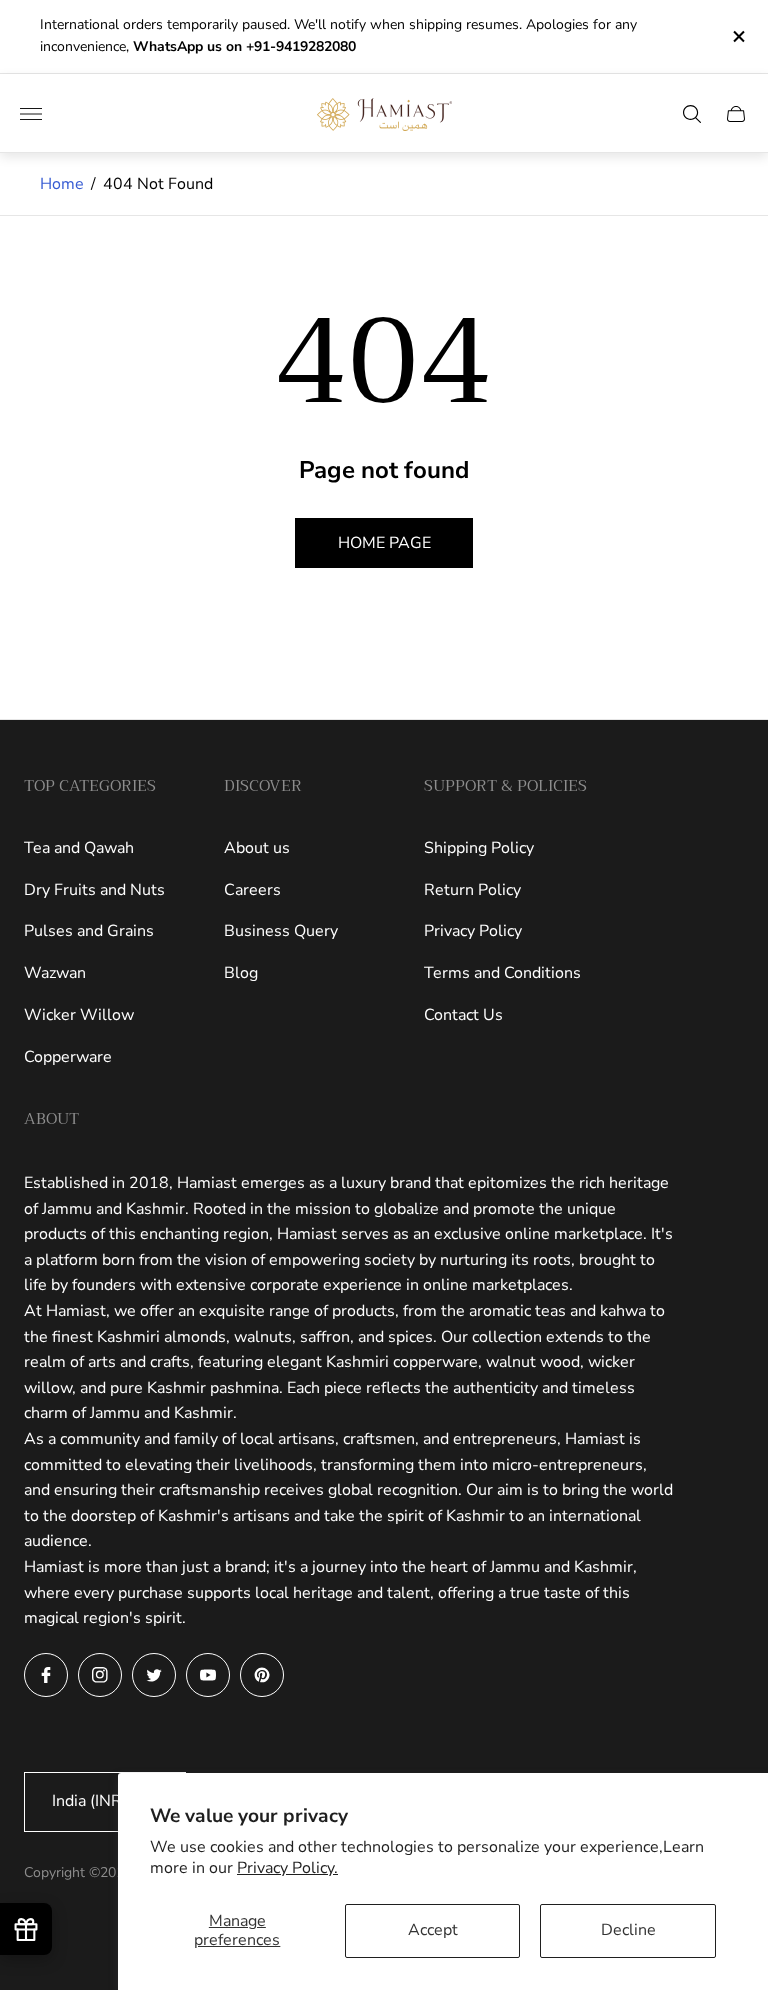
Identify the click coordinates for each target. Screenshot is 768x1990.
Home (62, 184)
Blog (241, 973)
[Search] (692, 114)
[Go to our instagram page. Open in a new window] (100, 1675)
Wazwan (55, 973)
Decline (628, 1930)
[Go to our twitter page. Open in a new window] (154, 1675)
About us (257, 848)
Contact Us (463, 1015)
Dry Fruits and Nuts (94, 890)
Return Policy (472, 890)
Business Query (281, 931)
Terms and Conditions (502, 973)
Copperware (68, 1057)
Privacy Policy (473, 931)
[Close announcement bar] (737, 36)
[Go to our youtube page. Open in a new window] (208, 1675)
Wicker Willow (79, 1015)
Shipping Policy (479, 848)
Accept (433, 1930)
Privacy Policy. (287, 1868)
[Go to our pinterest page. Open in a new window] (262, 1675)
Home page (384, 543)
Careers (252, 890)
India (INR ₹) (96, 1801)
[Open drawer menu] (31, 114)
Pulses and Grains (89, 931)
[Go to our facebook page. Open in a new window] (46, 1675)
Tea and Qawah (79, 848)
